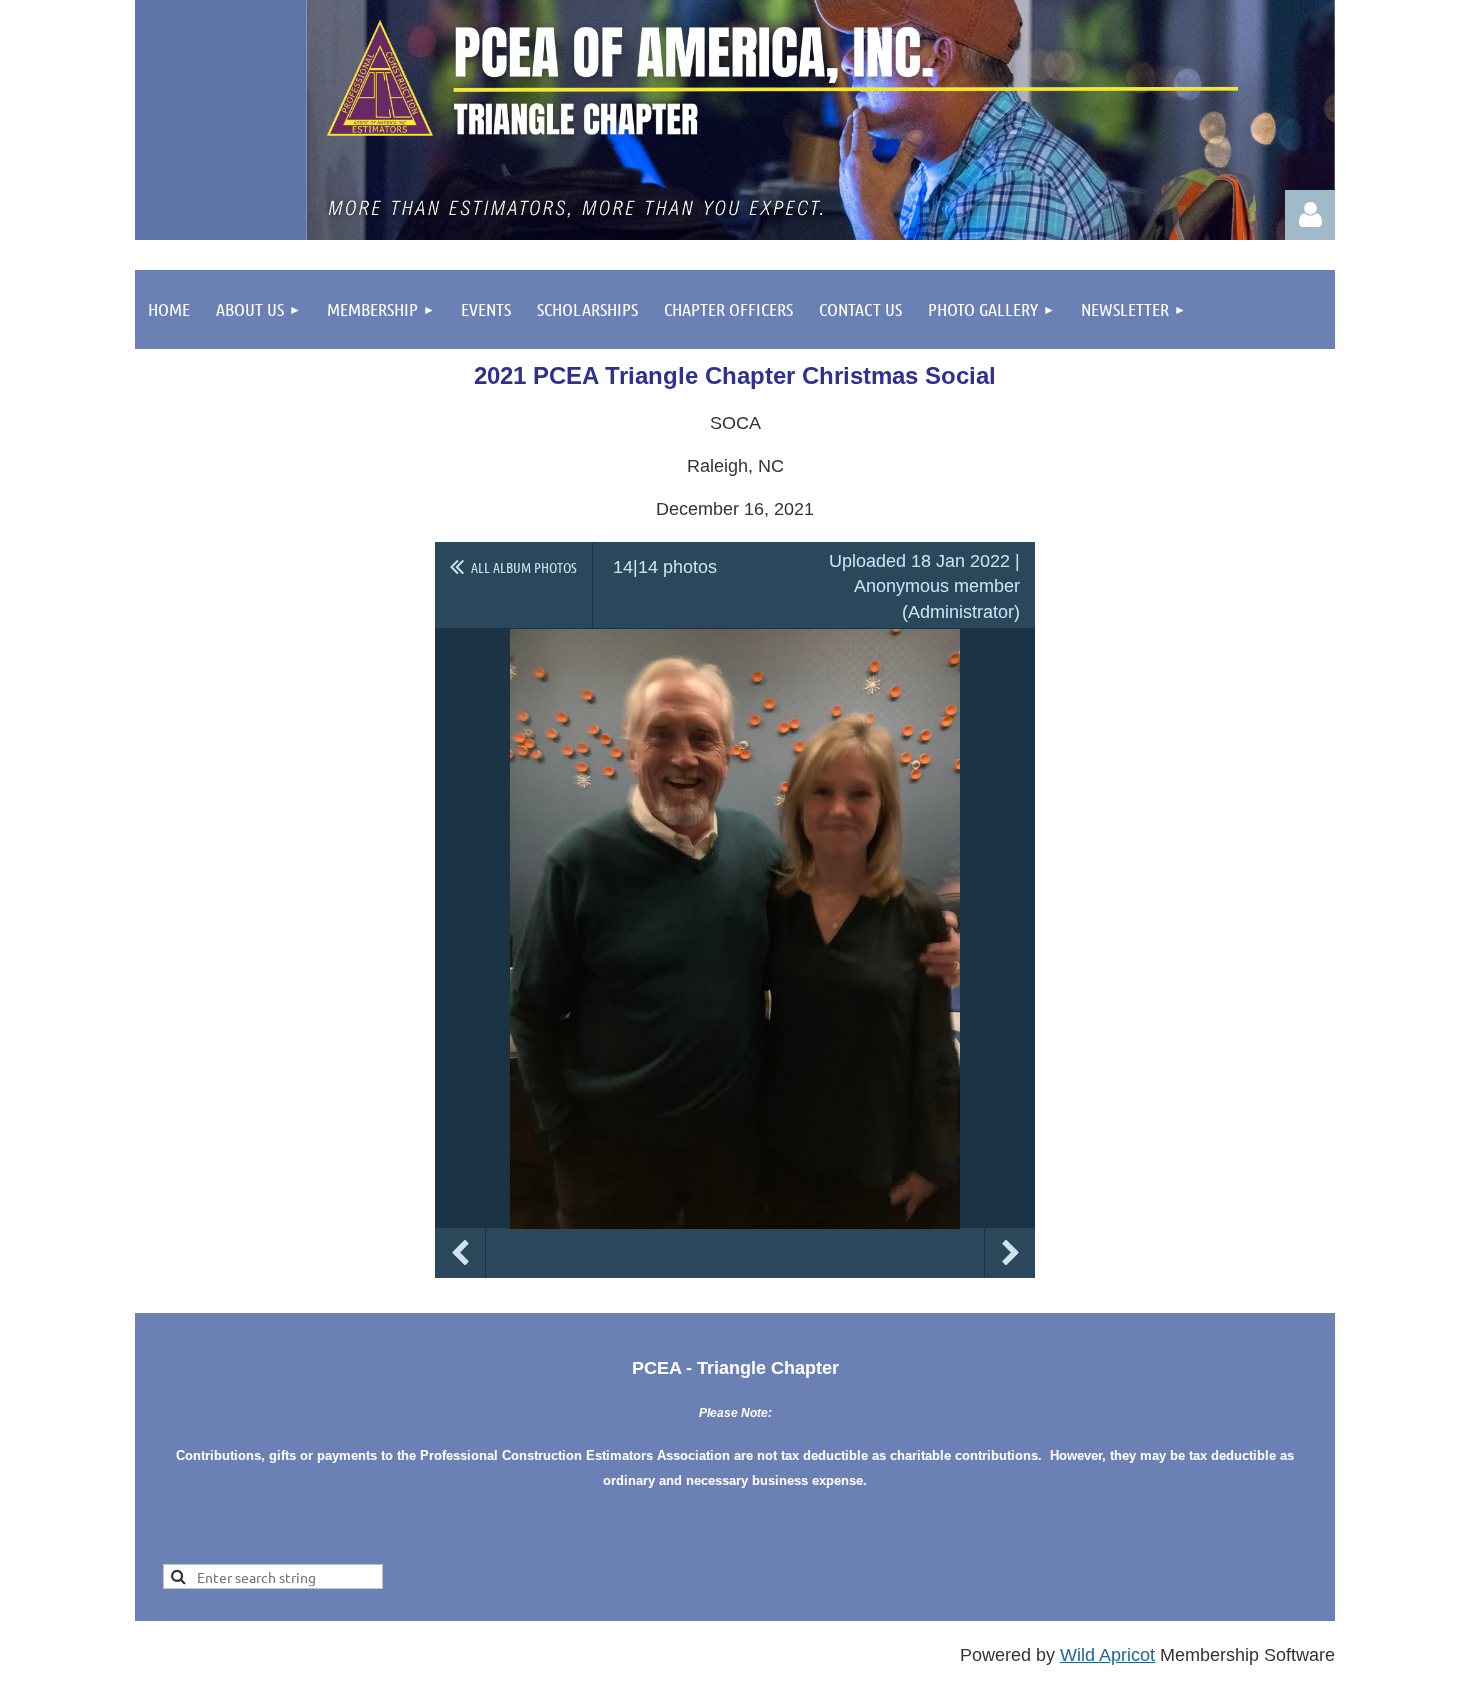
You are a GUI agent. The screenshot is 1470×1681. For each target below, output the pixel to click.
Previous (460, 1253)
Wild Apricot (1107, 1655)
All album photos (524, 567)
